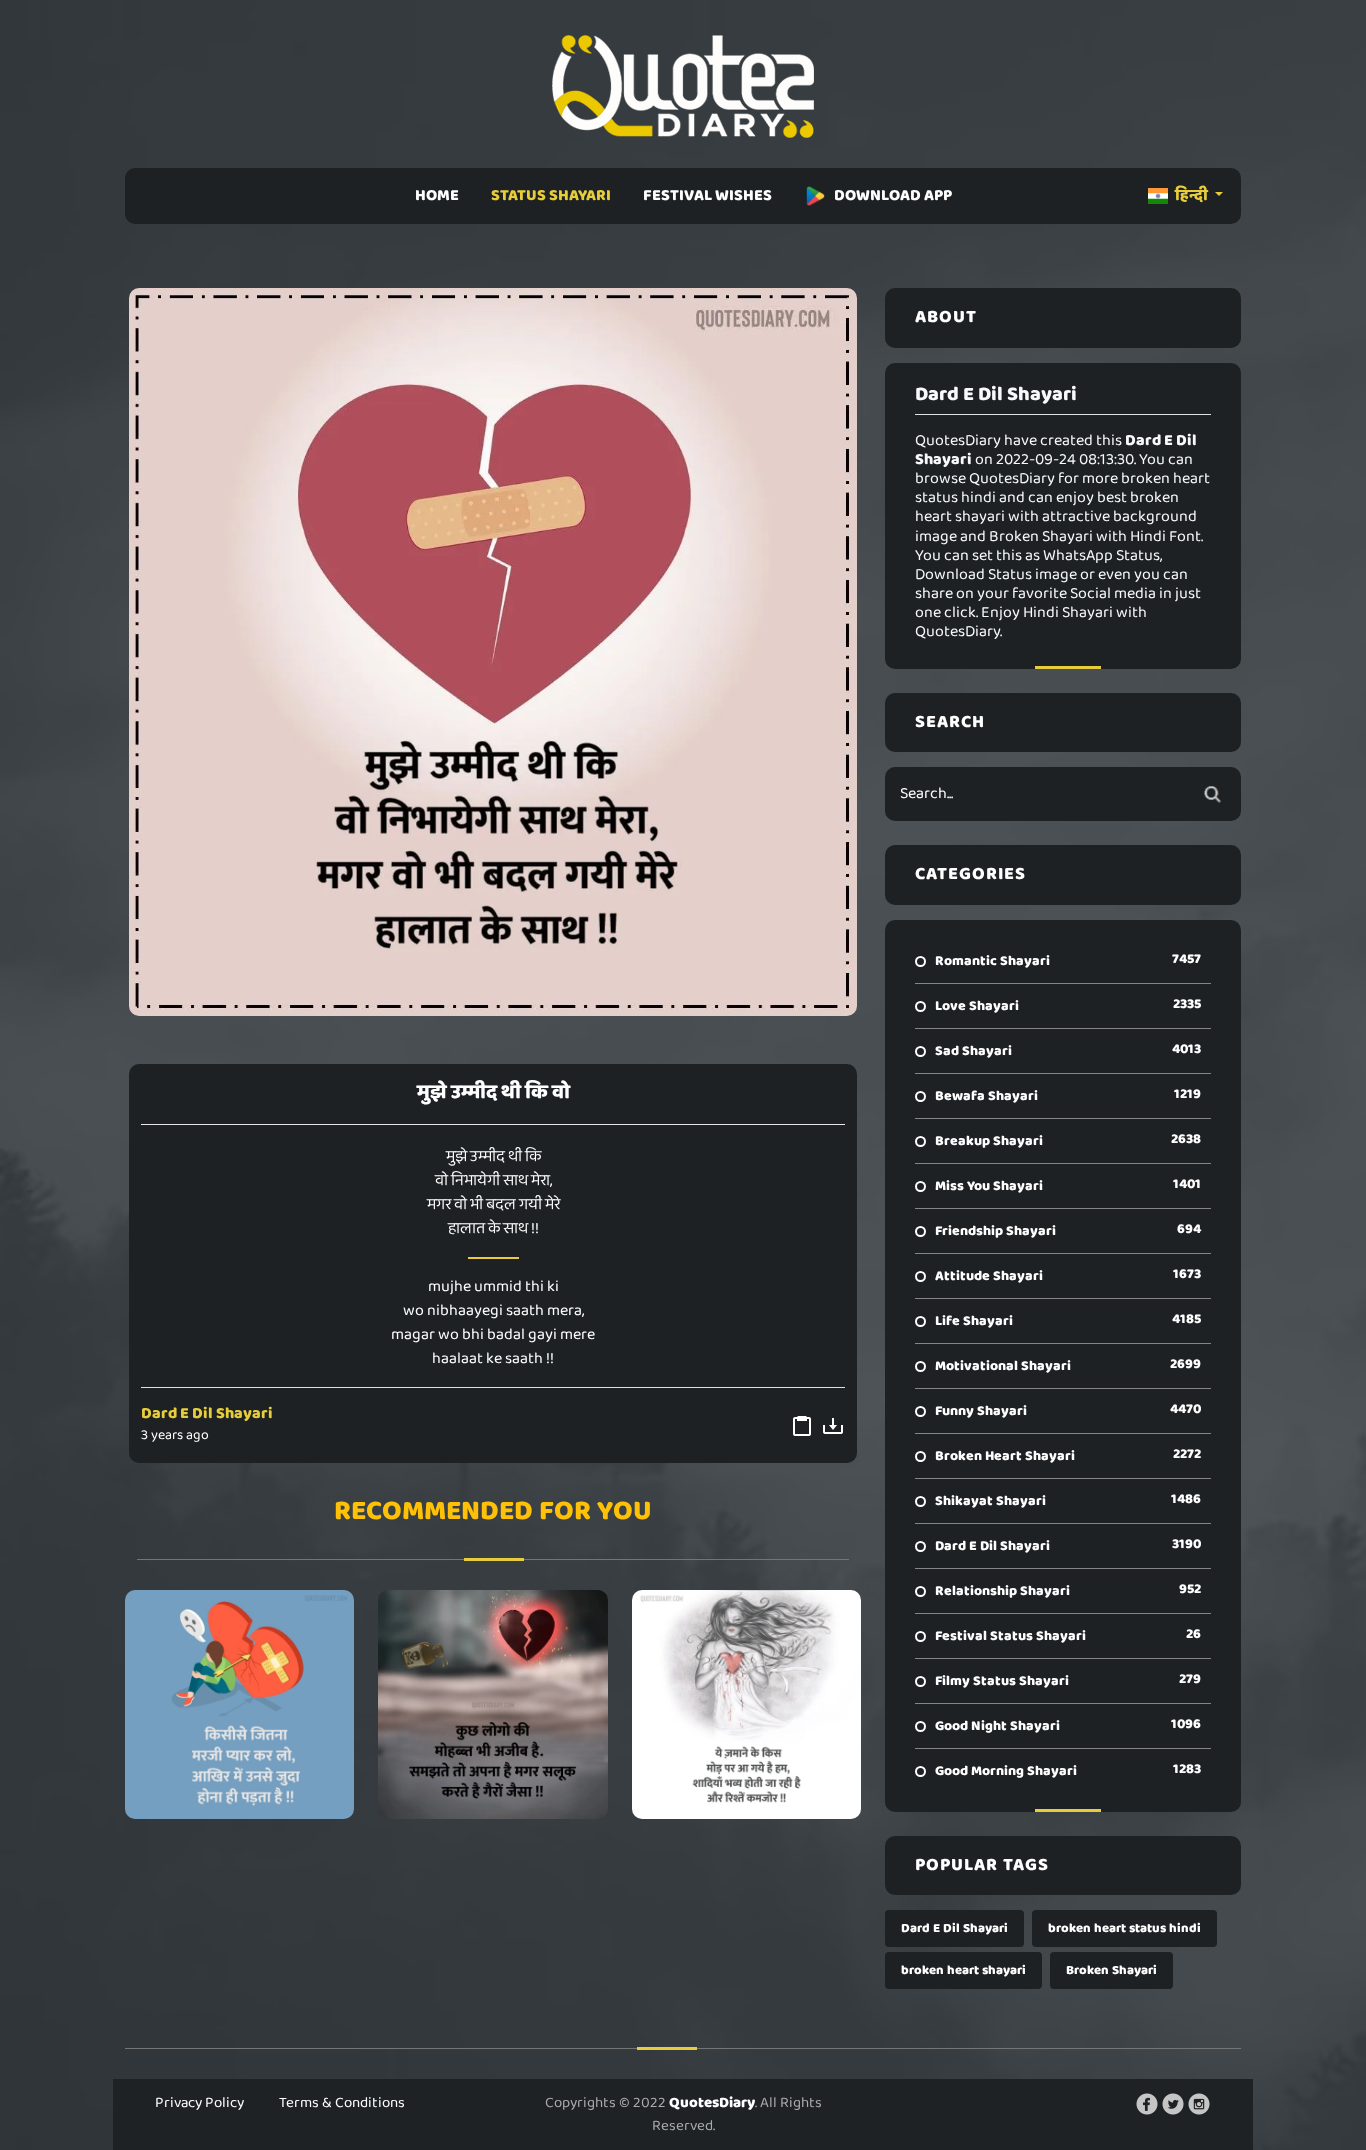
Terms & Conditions (342, 2103)
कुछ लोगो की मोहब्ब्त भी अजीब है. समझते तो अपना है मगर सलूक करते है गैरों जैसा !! (493, 1704)
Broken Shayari (1111, 1970)
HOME (437, 195)
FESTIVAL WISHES (707, 195)
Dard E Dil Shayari (207, 1413)
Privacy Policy (199, 2103)
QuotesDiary (712, 2103)
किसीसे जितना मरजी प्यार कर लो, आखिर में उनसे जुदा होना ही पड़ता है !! (240, 1704)
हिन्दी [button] (1191, 195)
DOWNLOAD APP (893, 195)
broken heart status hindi (1124, 1928)
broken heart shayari (963, 1970)
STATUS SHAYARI (551, 195)
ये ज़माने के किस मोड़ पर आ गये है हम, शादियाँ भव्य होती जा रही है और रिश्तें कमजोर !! (746, 1704)
